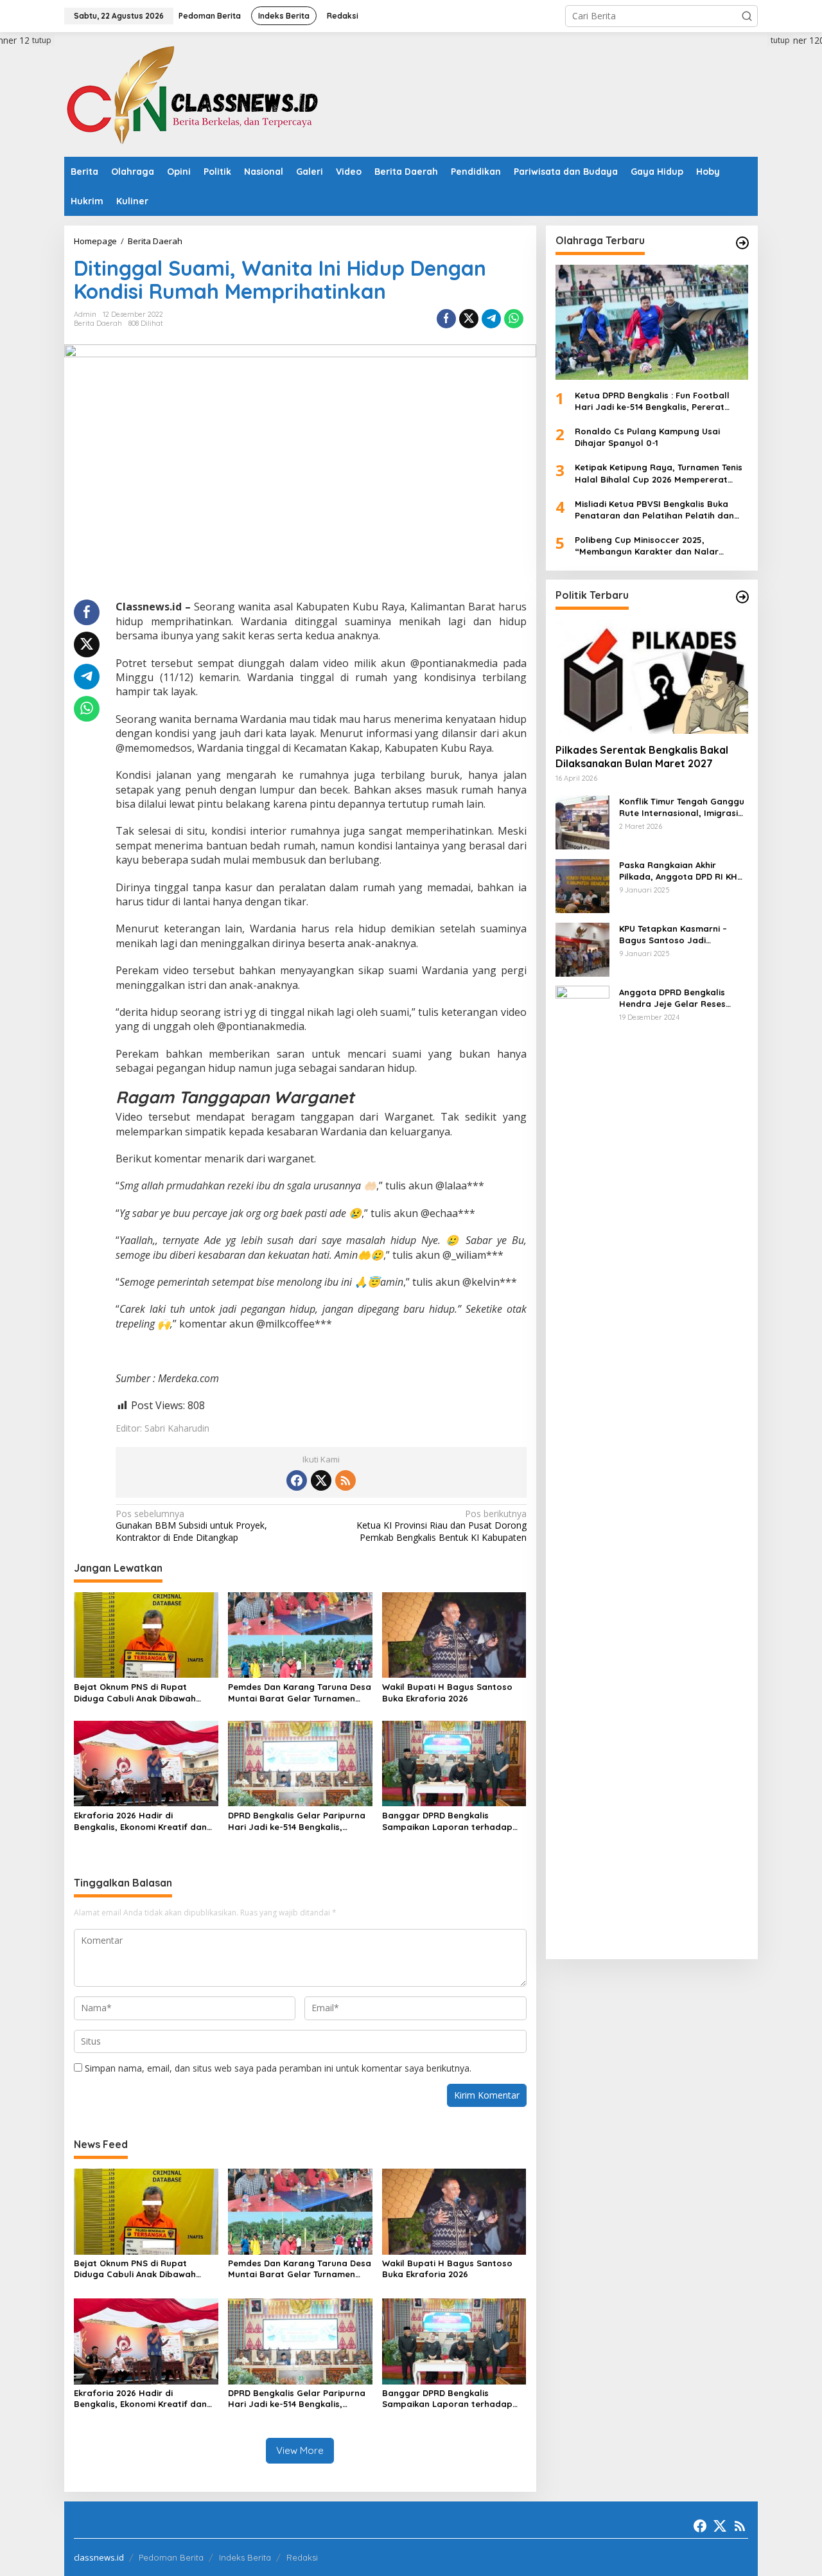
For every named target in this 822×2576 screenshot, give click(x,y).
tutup (42, 40)
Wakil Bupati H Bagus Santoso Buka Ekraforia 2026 (447, 1692)
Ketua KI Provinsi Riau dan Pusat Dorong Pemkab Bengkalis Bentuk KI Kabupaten (441, 1525)
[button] (747, 16)
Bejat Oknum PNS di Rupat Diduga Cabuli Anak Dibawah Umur (135, 1693)
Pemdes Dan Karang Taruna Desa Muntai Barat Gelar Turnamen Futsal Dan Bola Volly (300, 1693)
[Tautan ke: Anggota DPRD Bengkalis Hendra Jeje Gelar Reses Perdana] (582, 1467)
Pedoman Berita (171, 2557)
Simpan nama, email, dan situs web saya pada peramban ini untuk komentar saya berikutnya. (278, 2068)
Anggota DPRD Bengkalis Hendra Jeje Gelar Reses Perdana (672, 998)
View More (300, 2450)
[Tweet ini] (469, 319)
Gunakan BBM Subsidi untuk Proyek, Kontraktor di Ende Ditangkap (191, 1525)
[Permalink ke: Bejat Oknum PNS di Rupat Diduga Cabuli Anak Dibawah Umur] (146, 1634)
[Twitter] (321, 1480)
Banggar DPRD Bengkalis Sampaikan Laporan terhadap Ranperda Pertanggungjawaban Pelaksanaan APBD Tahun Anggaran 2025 (452, 1821)
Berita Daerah (98, 323)
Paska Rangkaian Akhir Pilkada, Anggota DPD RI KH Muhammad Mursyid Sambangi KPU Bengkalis (678, 870)
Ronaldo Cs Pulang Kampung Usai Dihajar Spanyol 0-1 (647, 437)
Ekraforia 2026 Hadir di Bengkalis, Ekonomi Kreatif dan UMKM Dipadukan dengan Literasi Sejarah (145, 1821)
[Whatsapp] (514, 319)
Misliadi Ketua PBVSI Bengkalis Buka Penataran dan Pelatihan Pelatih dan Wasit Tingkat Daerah (654, 509)
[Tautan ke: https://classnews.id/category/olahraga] (742, 243)
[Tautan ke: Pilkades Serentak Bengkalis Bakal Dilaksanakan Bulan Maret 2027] (652, 676)
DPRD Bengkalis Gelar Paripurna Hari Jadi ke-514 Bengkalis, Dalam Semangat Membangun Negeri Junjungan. (297, 1821)
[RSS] (345, 1480)
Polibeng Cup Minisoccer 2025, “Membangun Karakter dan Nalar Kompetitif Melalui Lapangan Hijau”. (652, 546)
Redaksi (302, 2557)
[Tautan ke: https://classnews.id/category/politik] (742, 597)
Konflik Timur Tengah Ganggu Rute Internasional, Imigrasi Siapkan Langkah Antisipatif (682, 807)
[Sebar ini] (446, 319)
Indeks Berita (245, 2557)
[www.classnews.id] (193, 93)
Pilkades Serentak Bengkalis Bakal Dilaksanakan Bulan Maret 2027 (642, 757)
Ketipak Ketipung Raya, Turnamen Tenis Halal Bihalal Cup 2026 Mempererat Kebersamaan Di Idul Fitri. (659, 473)
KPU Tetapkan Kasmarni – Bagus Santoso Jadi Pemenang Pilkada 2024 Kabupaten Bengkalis (673, 934)
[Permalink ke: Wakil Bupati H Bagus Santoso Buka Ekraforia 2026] (454, 1634)
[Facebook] (297, 1480)
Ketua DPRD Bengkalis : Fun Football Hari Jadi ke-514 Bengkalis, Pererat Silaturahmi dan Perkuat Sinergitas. (652, 401)
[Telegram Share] (491, 319)
